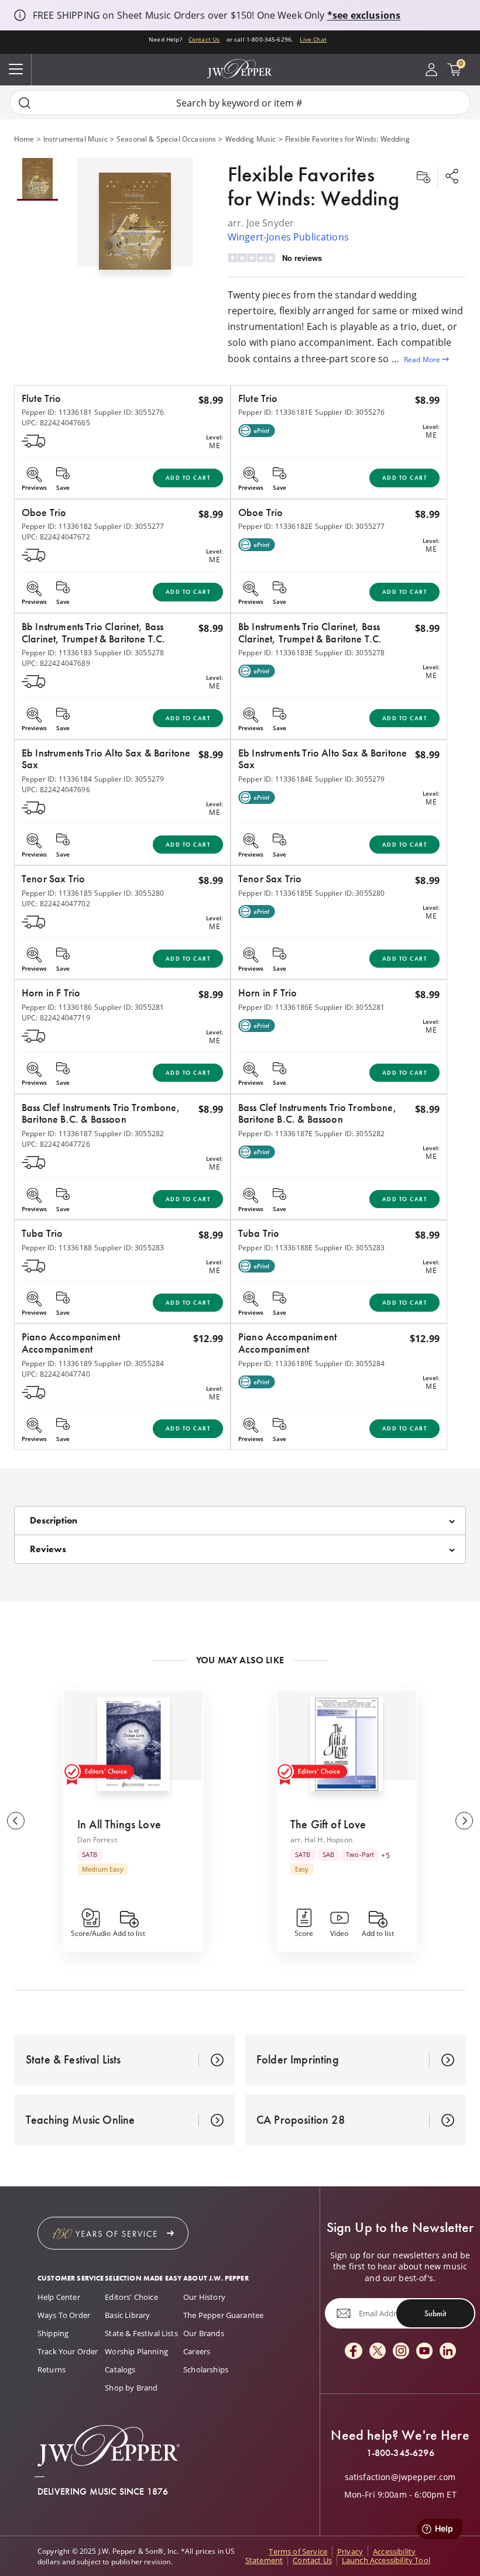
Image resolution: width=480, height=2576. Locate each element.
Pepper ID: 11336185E (275, 893)
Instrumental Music (76, 139)
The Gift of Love (328, 1824)
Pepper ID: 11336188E (275, 1247)
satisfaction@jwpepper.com (400, 2477)
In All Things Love (119, 1824)
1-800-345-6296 (400, 2453)
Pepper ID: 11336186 (57, 1007)
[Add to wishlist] (423, 177)
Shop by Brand (131, 2388)
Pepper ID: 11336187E (275, 1133)
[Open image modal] (135, 226)
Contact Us (204, 39)
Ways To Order (64, 2315)
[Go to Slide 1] (37, 179)
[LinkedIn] (448, 2352)
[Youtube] (424, 2352)
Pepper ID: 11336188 (57, 1247)
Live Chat (313, 39)
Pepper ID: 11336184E (275, 779)
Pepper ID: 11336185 (57, 893)
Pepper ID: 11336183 (57, 652)
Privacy (350, 2551)
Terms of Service (298, 2551)
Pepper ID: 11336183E (275, 652)
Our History (204, 2297)
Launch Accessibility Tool (386, 2560)
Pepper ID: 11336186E (275, 1007)
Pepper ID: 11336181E (275, 412)
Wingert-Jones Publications (288, 237)
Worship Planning (136, 2351)
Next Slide (464, 1821)
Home (24, 139)
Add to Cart (188, 478)
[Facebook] (354, 2352)
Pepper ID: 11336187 (57, 1133)
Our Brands (204, 2333)
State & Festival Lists (141, 2333)
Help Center (59, 2297)
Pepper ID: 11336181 (57, 412)
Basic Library (127, 2315)
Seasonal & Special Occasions (166, 139)
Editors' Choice (131, 2297)
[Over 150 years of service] (113, 2233)
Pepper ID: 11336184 (57, 779)
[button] (135, 219)
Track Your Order (68, 2351)
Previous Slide (16, 1821)
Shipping (53, 2333)
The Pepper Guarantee (223, 2315)
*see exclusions (364, 15)
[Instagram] (401, 2352)
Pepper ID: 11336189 (57, 1363)
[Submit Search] (25, 103)
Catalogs (120, 2369)
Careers (197, 2351)
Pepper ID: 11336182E (275, 526)
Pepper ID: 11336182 (57, 526)
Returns (52, 2369)
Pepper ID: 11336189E (275, 1363)
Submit (435, 2313)
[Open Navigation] (16, 70)
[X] (378, 2352)
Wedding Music (251, 139)
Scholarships (206, 2369)
